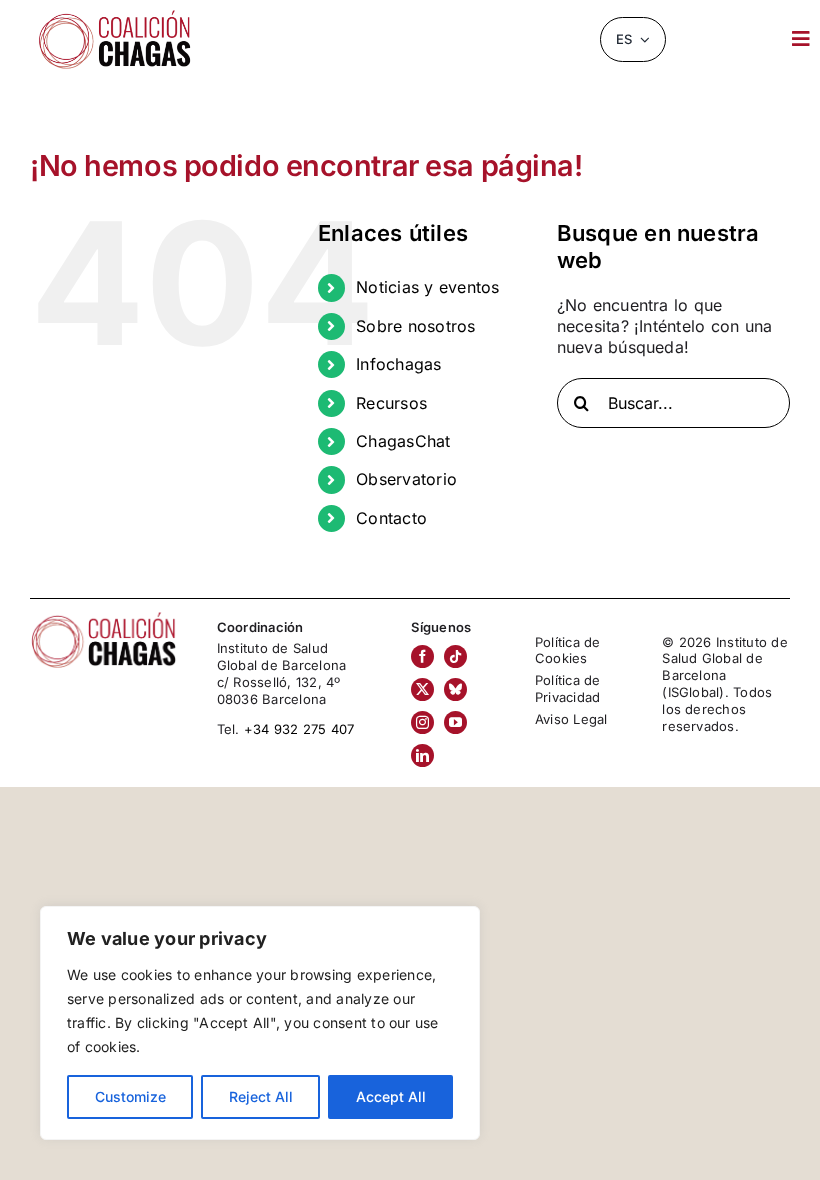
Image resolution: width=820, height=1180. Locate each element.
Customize (130, 1096)
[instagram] (422, 722)
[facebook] (422, 656)
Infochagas (398, 364)
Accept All (391, 1096)
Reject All (261, 1096)
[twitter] (422, 689)
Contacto (391, 518)
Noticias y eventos (427, 287)
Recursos (391, 403)
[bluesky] (455, 689)
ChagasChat (403, 441)
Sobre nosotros (415, 326)
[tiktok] (455, 656)
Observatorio (406, 479)
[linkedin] (422, 755)
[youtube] (455, 722)
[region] (260, 1023)
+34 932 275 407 (299, 729)
